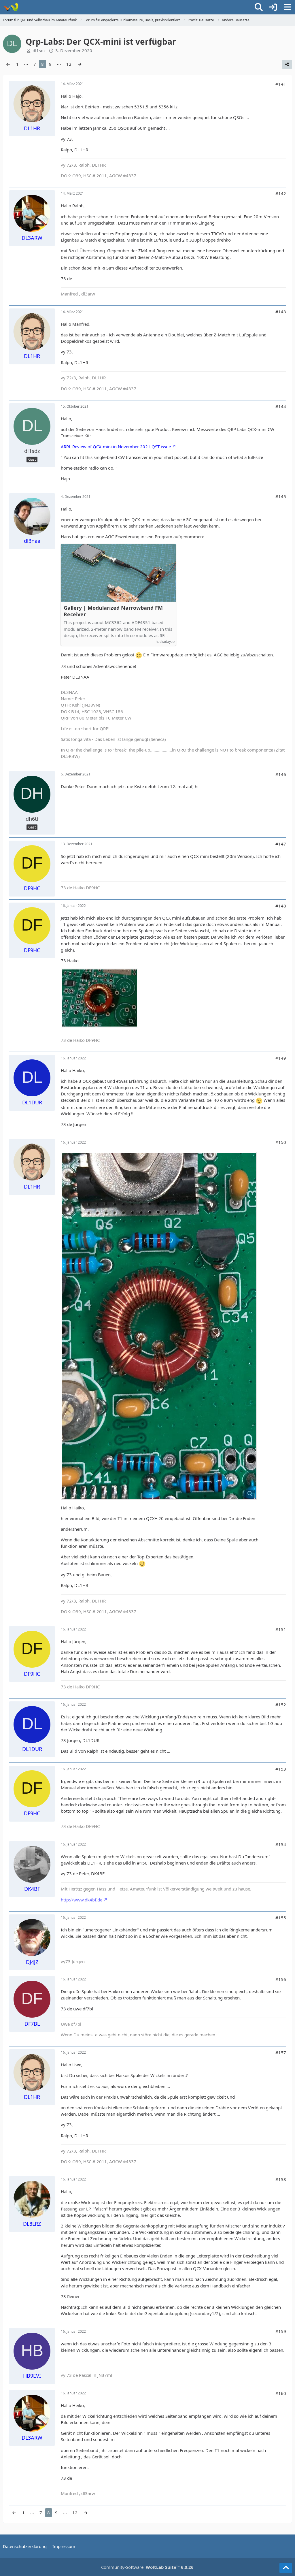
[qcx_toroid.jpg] (159, 1326)
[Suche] (259, 7)
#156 (281, 1979)
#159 (281, 2331)
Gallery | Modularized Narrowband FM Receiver (113, 611)
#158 (281, 2179)
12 (69, 64)
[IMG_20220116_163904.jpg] (99, 998)
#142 (281, 193)
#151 (281, 1629)
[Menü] (288, 7)
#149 (281, 1058)
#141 (281, 84)
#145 (281, 496)
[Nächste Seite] (80, 64)
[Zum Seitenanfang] (286, 2568)
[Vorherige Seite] (8, 64)
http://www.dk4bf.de (82, 1900)
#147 (281, 844)
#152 (281, 1705)
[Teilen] (287, 64)
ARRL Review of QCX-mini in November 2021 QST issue (116, 447)
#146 (281, 774)
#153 (281, 1769)
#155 (281, 1918)
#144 (281, 406)
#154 (281, 1844)
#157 (281, 2052)
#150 (281, 1142)
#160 (281, 2393)
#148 (281, 906)
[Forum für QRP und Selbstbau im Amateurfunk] (11, 7)
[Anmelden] (273, 7)
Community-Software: (147, 2567)
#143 (281, 312)
